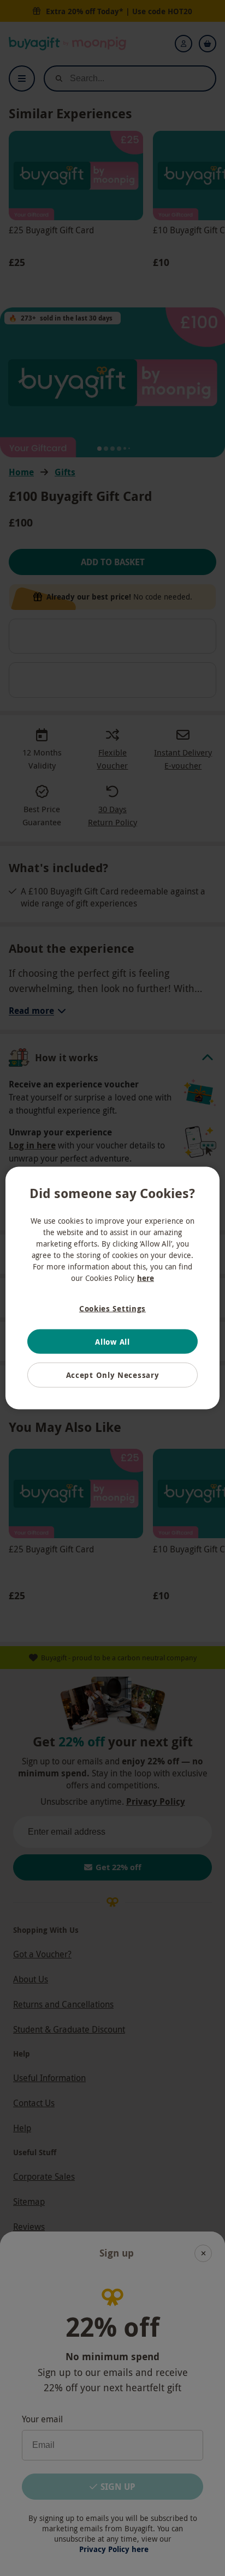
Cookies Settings (112, 1308)
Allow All (112, 1341)
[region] (112, 1288)
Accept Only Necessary (113, 1375)
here (146, 1278)
